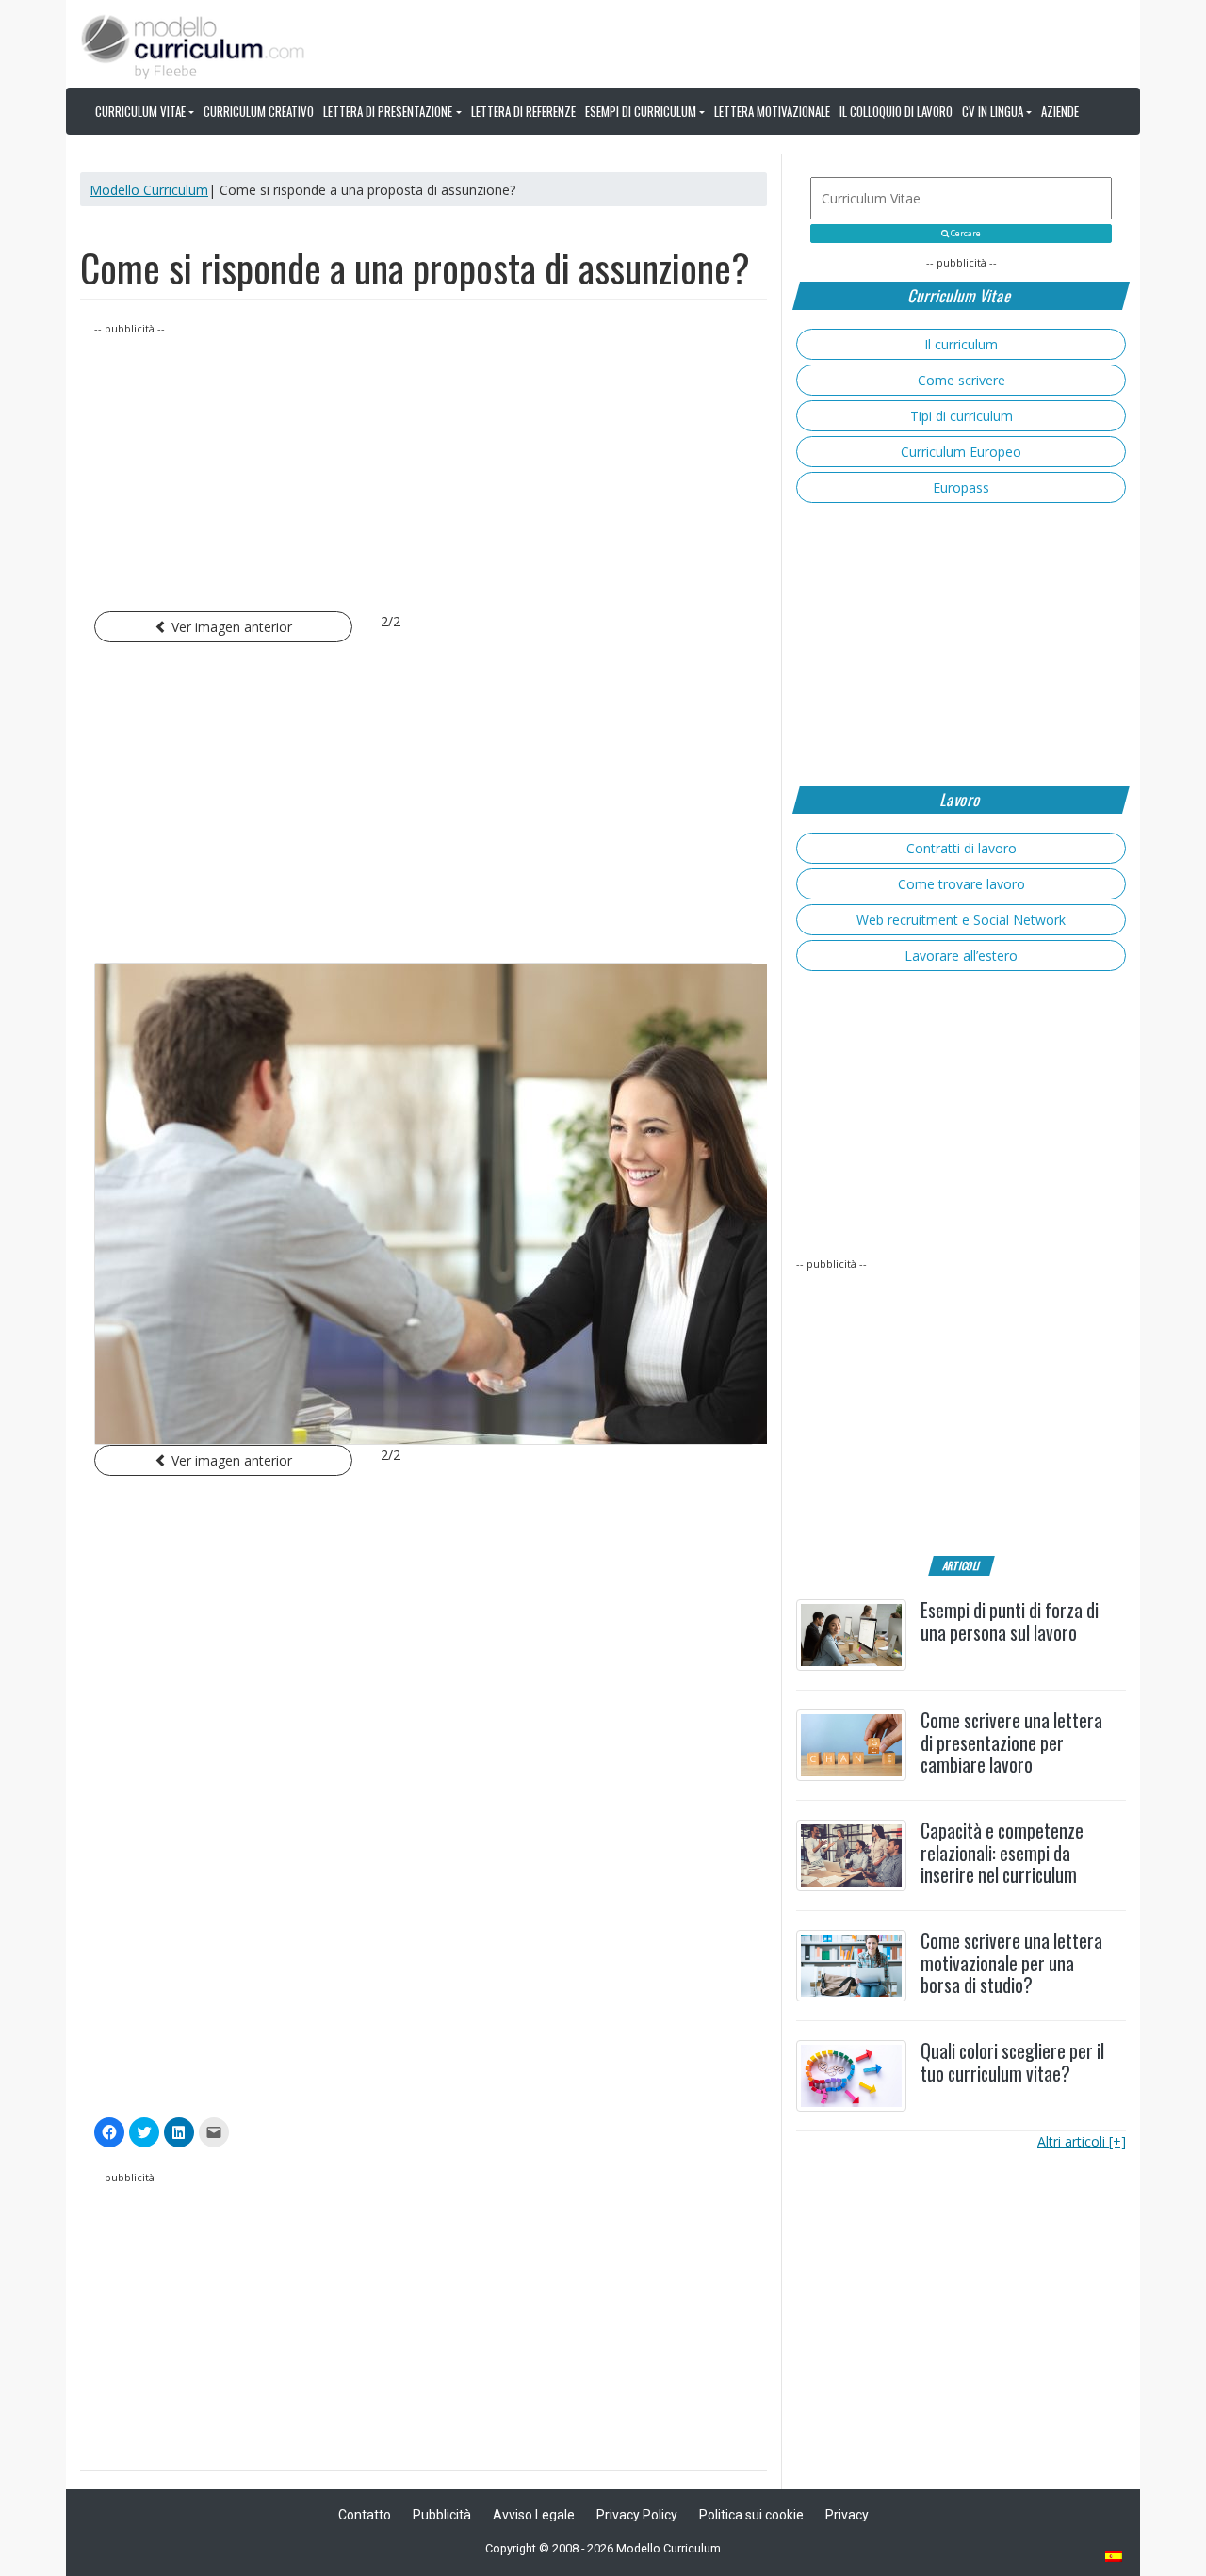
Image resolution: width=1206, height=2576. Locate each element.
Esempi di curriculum (641, 111)
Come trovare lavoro (962, 884)
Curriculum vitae (140, 111)
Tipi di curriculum (962, 416)
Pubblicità (442, 2515)
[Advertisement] (424, 470)
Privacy (847, 2515)
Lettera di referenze (523, 111)
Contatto (365, 2515)
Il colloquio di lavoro (896, 111)
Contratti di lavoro (962, 848)
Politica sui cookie (751, 2515)
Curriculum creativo (259, 111)
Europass (961, 487)
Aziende (1060, 111)
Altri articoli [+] (1082, 2141)
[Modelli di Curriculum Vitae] (1115, 2558)
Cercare (965, 234)
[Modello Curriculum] (193, 45)
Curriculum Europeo (961, 452)
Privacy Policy (637, 2515)
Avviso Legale (534, 2515)
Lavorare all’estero (961, 956)
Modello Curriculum (149, 190)
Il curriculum (961, 344)
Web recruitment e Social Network (961, 920)
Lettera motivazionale (772, 111)
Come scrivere (962, 380)
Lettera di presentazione (388, 111)
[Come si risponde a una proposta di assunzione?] (424, 1204)
